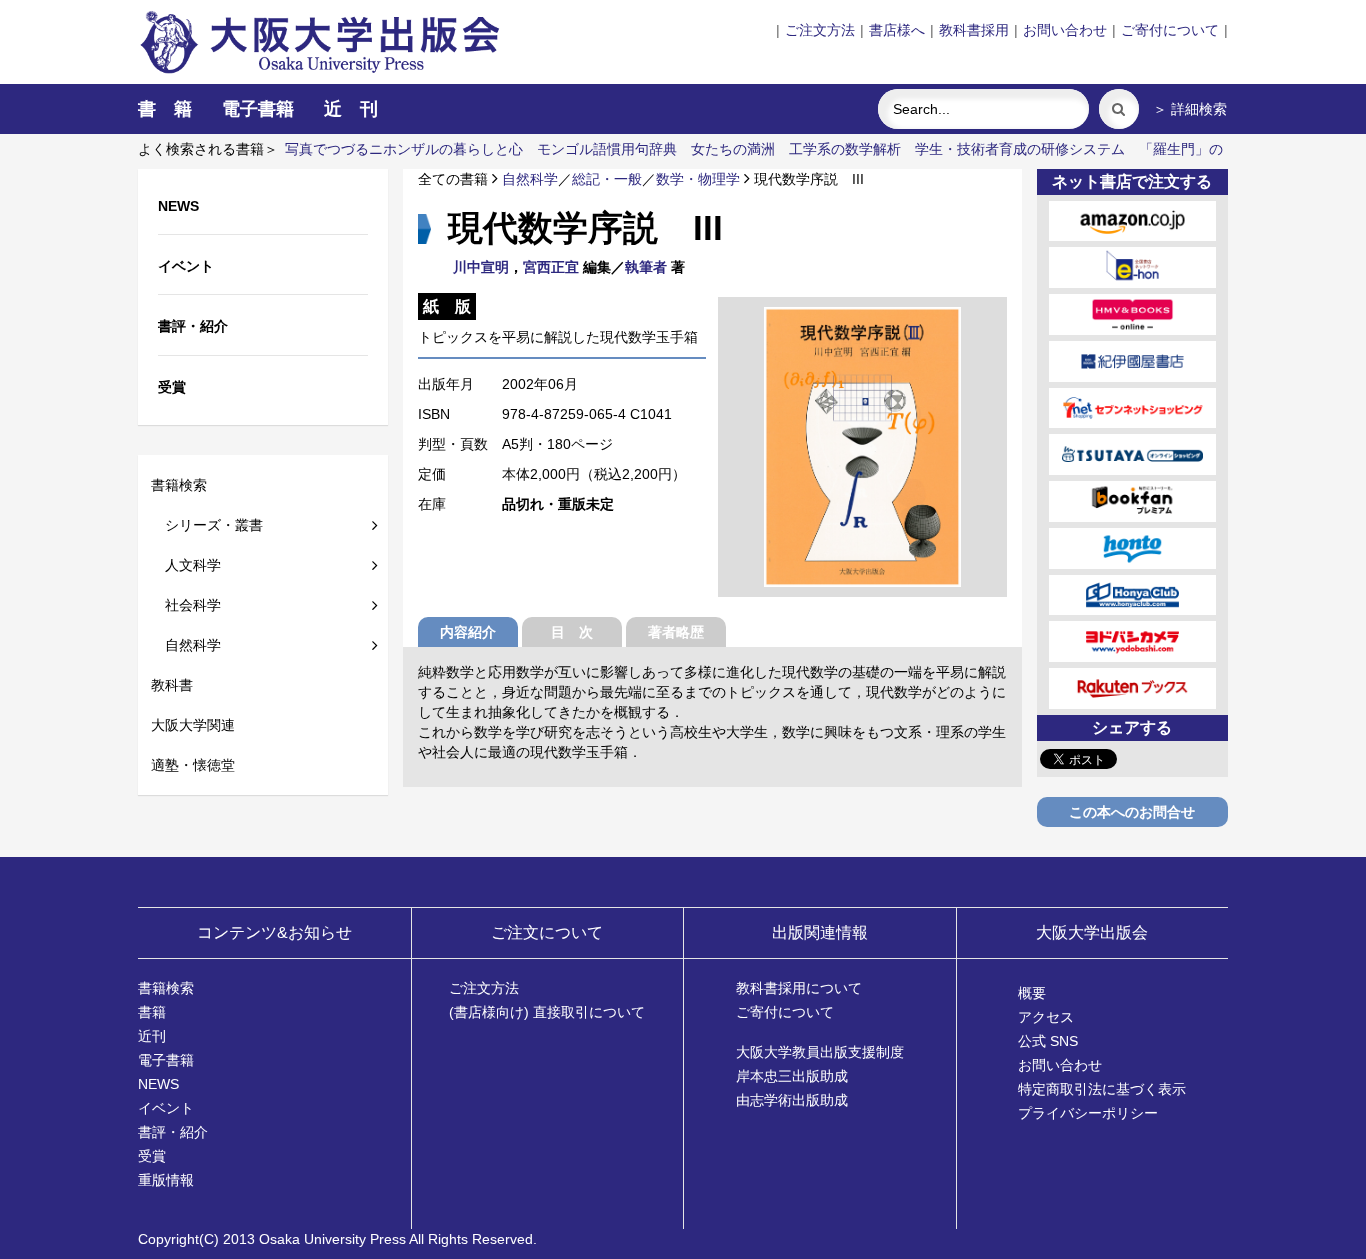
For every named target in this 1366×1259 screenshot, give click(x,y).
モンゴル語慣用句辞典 (607, 149)
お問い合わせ (1065, 30)
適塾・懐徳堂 (193, 765)
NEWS (158, 1084)
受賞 (152, 1156)
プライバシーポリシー (1088, 1113)
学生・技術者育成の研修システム (1020, 149)
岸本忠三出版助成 (792, 1076)
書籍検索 (179, 485)
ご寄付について (1170, 30)
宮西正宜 (551, 267)
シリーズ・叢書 (207, 525)
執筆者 (646, 267)
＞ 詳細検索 (1190, 109)
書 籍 (165, 109)
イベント (166, 1108)
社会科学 (186, 605)
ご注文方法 (820, 30)
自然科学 (186, 645)
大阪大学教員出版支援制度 (820, 1052)
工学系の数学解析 (845, 149)
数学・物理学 (698, 179)
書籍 (152, 1012)
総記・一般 (607, 179)
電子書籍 (258, 109)
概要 (1032, 993)
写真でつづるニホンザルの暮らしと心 (404, 149)
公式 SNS (1048, 1041)
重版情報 (166, 1180)
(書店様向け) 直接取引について (547, 1012)
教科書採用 (974, 30)
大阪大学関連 (193, 725)
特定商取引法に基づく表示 (1102, 1089)
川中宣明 (481, 267)
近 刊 (351, 109)
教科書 (172, 685)
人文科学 (186, 565)
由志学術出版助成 (792, 1100)
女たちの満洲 (733, 149)
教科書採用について (799, 988)
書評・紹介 (173, 1132)
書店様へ (897, 30)
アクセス (1046, 1017)
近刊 (152, 1036)
